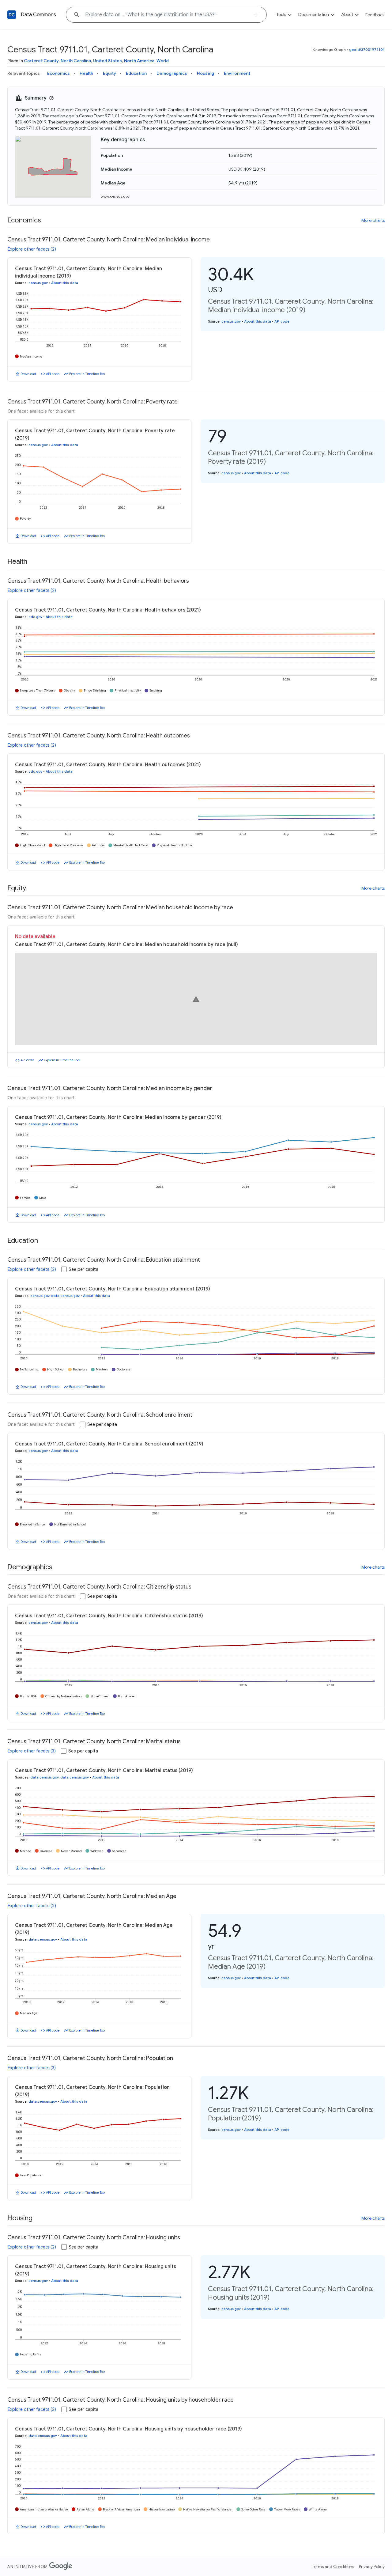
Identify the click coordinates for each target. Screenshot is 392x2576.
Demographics (172, 73)
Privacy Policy (372, 2567)
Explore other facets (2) (32, 249)
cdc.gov (35, 617)
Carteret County (41, 61)
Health (86, 73)
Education (136, 73)
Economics (58, 73)
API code (53, 374)
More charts (373, 220)
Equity (109, 73)
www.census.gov (115, 196)
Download (28, 374)
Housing (205, 73)
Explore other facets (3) (32, 1751)
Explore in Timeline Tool (87, 374)
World (163, 61)
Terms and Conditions (333, 2567)
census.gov (38, 283)
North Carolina (76, 61)
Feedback (375, 15)
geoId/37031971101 (367, 49)
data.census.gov (65, 1296)
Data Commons (38, 15)
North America (139, 61)
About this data (65, 283)
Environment (237, 73)
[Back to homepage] (12, 15)
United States (107, 61)
